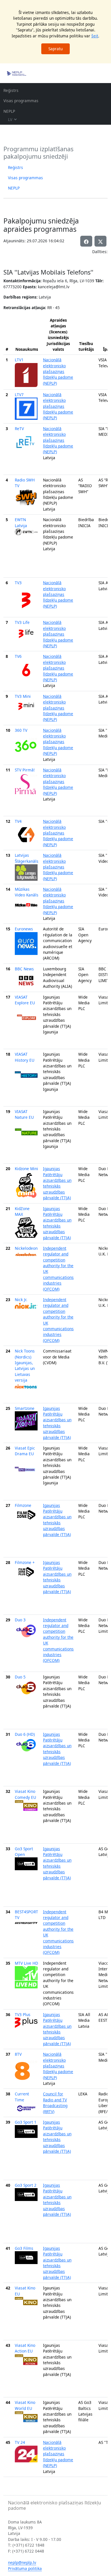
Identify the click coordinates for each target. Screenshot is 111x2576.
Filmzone (23, 1505)
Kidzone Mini (26, 1169)
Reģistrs (11, 90)
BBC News (24, 969)
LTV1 (19, 360)
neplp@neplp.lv (22, 2562)
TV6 (18, 656)
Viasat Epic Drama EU (25, 1451)
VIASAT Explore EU (25, 1000)
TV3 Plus (23, 2014)
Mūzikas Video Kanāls (27, 892)
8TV (18, 2054)
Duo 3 (20, 1620)
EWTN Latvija (21, 522)
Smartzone (25, 1408)
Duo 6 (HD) (25, 1734)
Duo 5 (20, 1677)
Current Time (22, 2097)
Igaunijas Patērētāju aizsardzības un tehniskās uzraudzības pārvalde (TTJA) (57, 1183)
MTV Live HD (26, 1963)
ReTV (19, 429)
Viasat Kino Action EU (25, 2348)
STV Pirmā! (25, 770)
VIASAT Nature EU (24, 1114)
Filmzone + (25, 1562)
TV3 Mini (23, 696)
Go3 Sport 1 (26, 2122)
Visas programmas (21, 101)
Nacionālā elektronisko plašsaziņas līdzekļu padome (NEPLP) (58, 371)
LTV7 (19, 395)
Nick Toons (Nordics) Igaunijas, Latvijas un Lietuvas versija (25, 1365)
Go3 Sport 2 (26, 2185)
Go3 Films (24, 2248)
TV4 (18, 821)
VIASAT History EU (25, 1057)
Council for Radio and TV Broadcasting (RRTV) (55, 2103)
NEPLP (9, 111)
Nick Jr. (21, 1300)
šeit (95, 36)
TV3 (18, 583)
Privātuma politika (25, 2568)
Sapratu (55, 49)
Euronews (24, 929)
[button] (100, 241)
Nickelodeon (26, 1248)
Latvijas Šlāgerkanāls (27, 858)
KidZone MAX (22, 1211)
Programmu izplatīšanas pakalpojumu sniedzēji (38, 153)
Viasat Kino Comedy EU (25, 1794)
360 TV (21, 730)
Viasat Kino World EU (25, 2405)
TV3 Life (22, 622)
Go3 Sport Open (24, 1852)
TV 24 (20, 2442)
